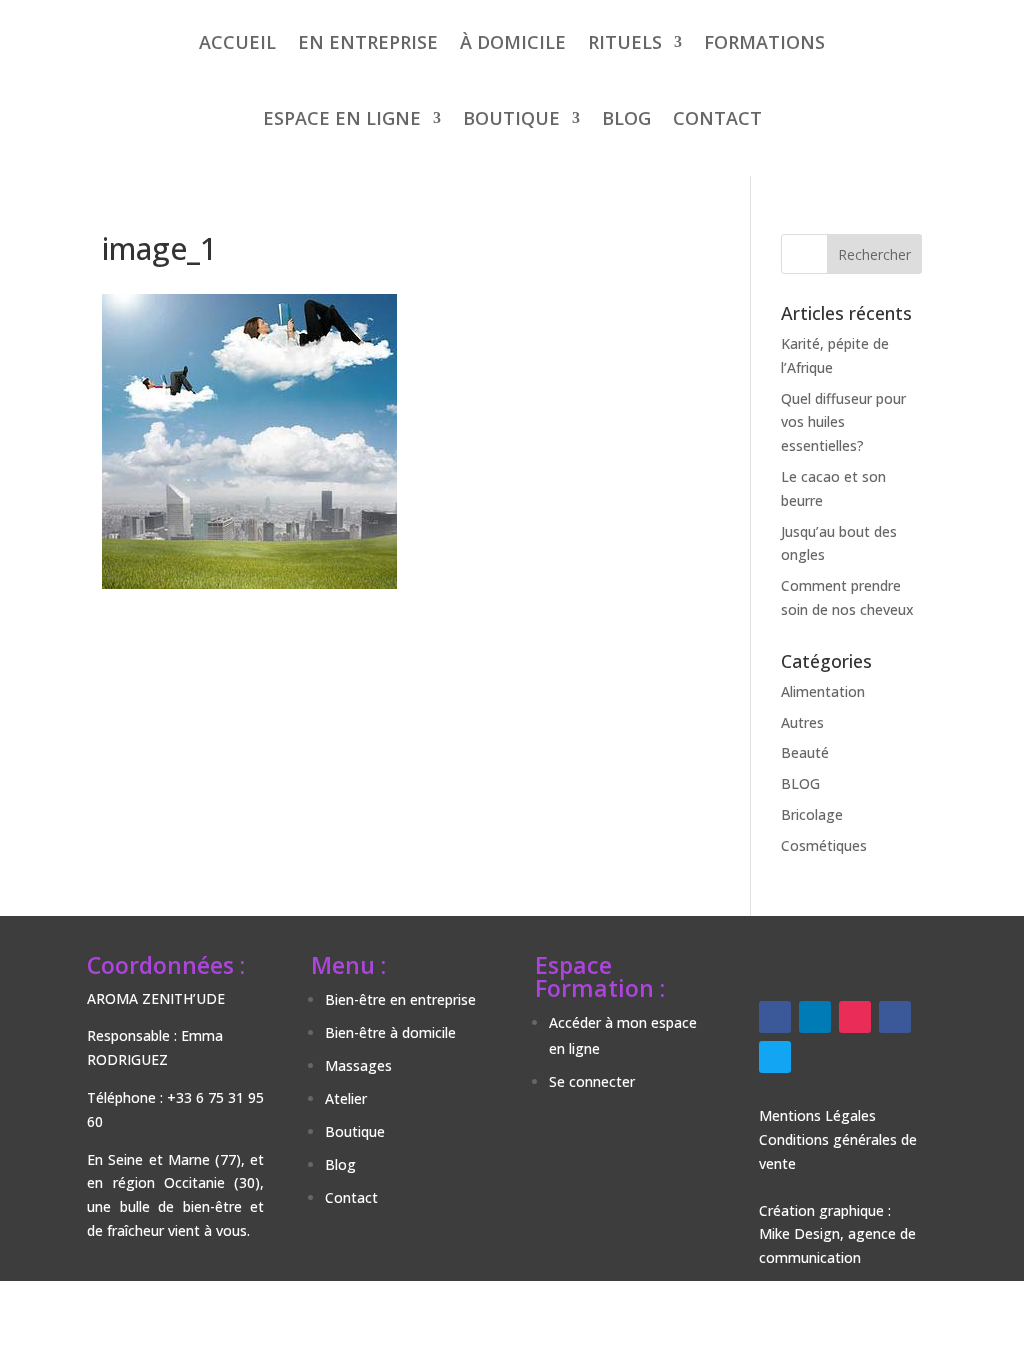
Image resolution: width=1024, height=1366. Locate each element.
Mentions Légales (817, 1115)
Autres (802, 722)
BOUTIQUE (511, 118)
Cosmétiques (824, 845)
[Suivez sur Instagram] (855, 1017)
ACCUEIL (237, 42)
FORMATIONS (764, 42)
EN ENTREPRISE (368, 42)
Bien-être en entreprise (400, 999)
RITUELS (625, 42)
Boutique (355, 1131)
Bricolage (812, 814)
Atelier (346, 1098)
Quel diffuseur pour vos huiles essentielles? (843, 422)
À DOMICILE (513, 42)
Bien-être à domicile (390, 1032)
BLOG (626, 118)
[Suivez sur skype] (775, 1057)
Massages (358, 1065)
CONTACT (717, 118)
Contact (351, 1197)
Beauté (805, 752)
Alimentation (823, 691)
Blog (340, 1164)
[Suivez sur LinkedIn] (815, 1017)
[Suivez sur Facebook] (775, 1017)
